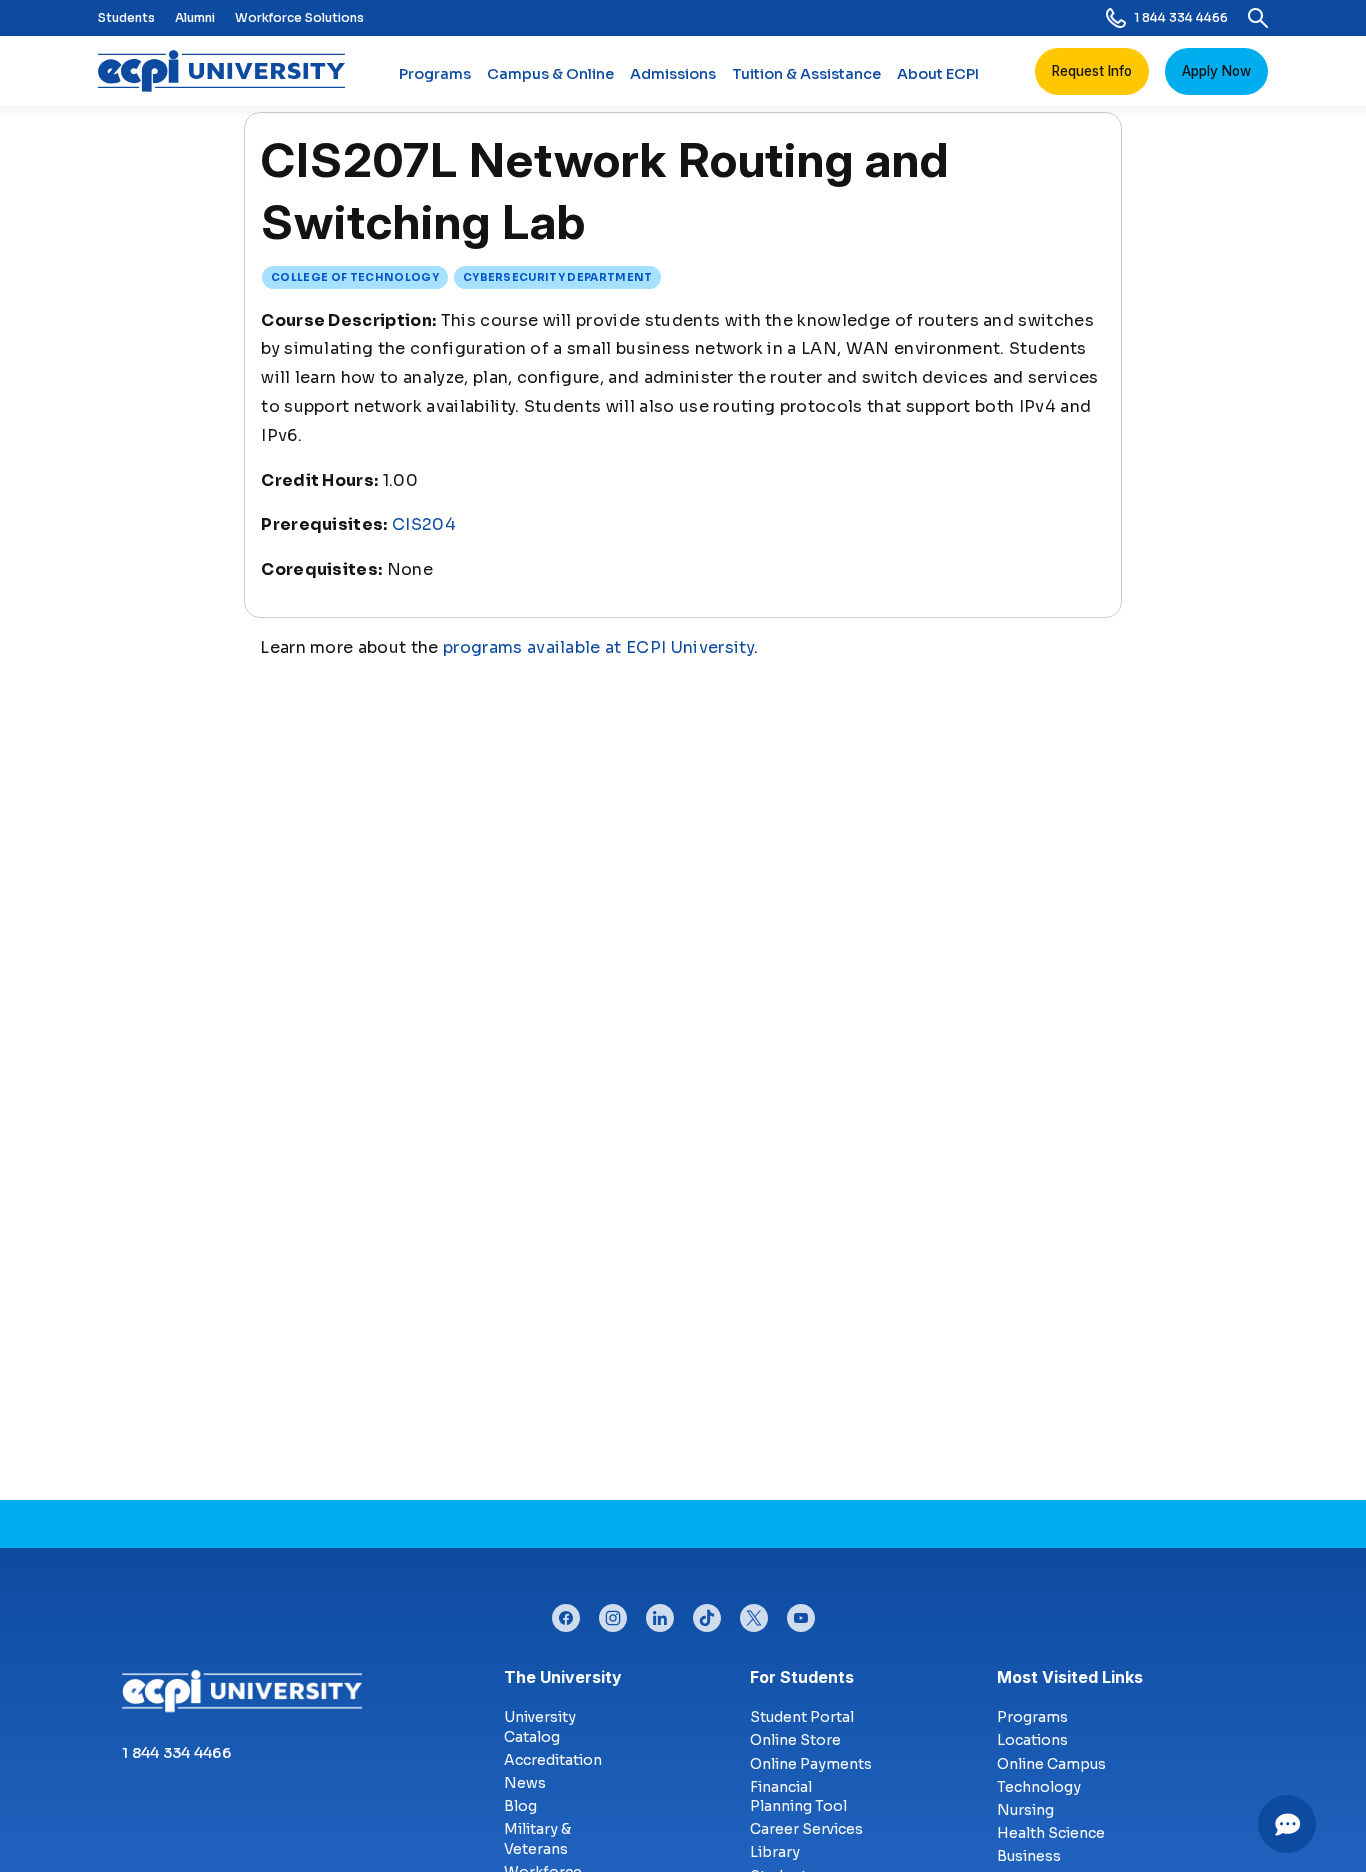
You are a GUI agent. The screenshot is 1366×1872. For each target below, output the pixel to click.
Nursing (1025, 1810)
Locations (1032, 1740)
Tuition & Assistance (806, 74)
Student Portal (802, 1717)
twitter (754, 1613)
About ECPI (938, 74)
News (525, 1783)
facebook (566, 1613)
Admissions (673, 74)
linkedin (660, 1613)
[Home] (229, 71)
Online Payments (811, 1764)
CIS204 (424, 524)
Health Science (1051, 1833)
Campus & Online (550, 74)
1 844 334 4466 (1181, 17)
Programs (435, 74)
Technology (1039, 1787)
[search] (1258, 18)
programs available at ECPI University (598, 647)
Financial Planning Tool (798, 1797)
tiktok (707, 1613)
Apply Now (1216, 71)
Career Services (806, 1829)
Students (126, 17)
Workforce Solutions (299, 17)
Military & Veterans (537, 1839)
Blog (520, 1806)
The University (563, 1677)
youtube (801, 1613)
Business (1029, 1856)
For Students (802, 1677)
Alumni (195, 17)
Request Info (1092, 71)
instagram (613, 1613)
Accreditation (553, 1760)
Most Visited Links (1070, 1677)
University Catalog (540, 1727)
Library (775, 1852)
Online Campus (1051, 1764)
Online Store (795, 1740)
